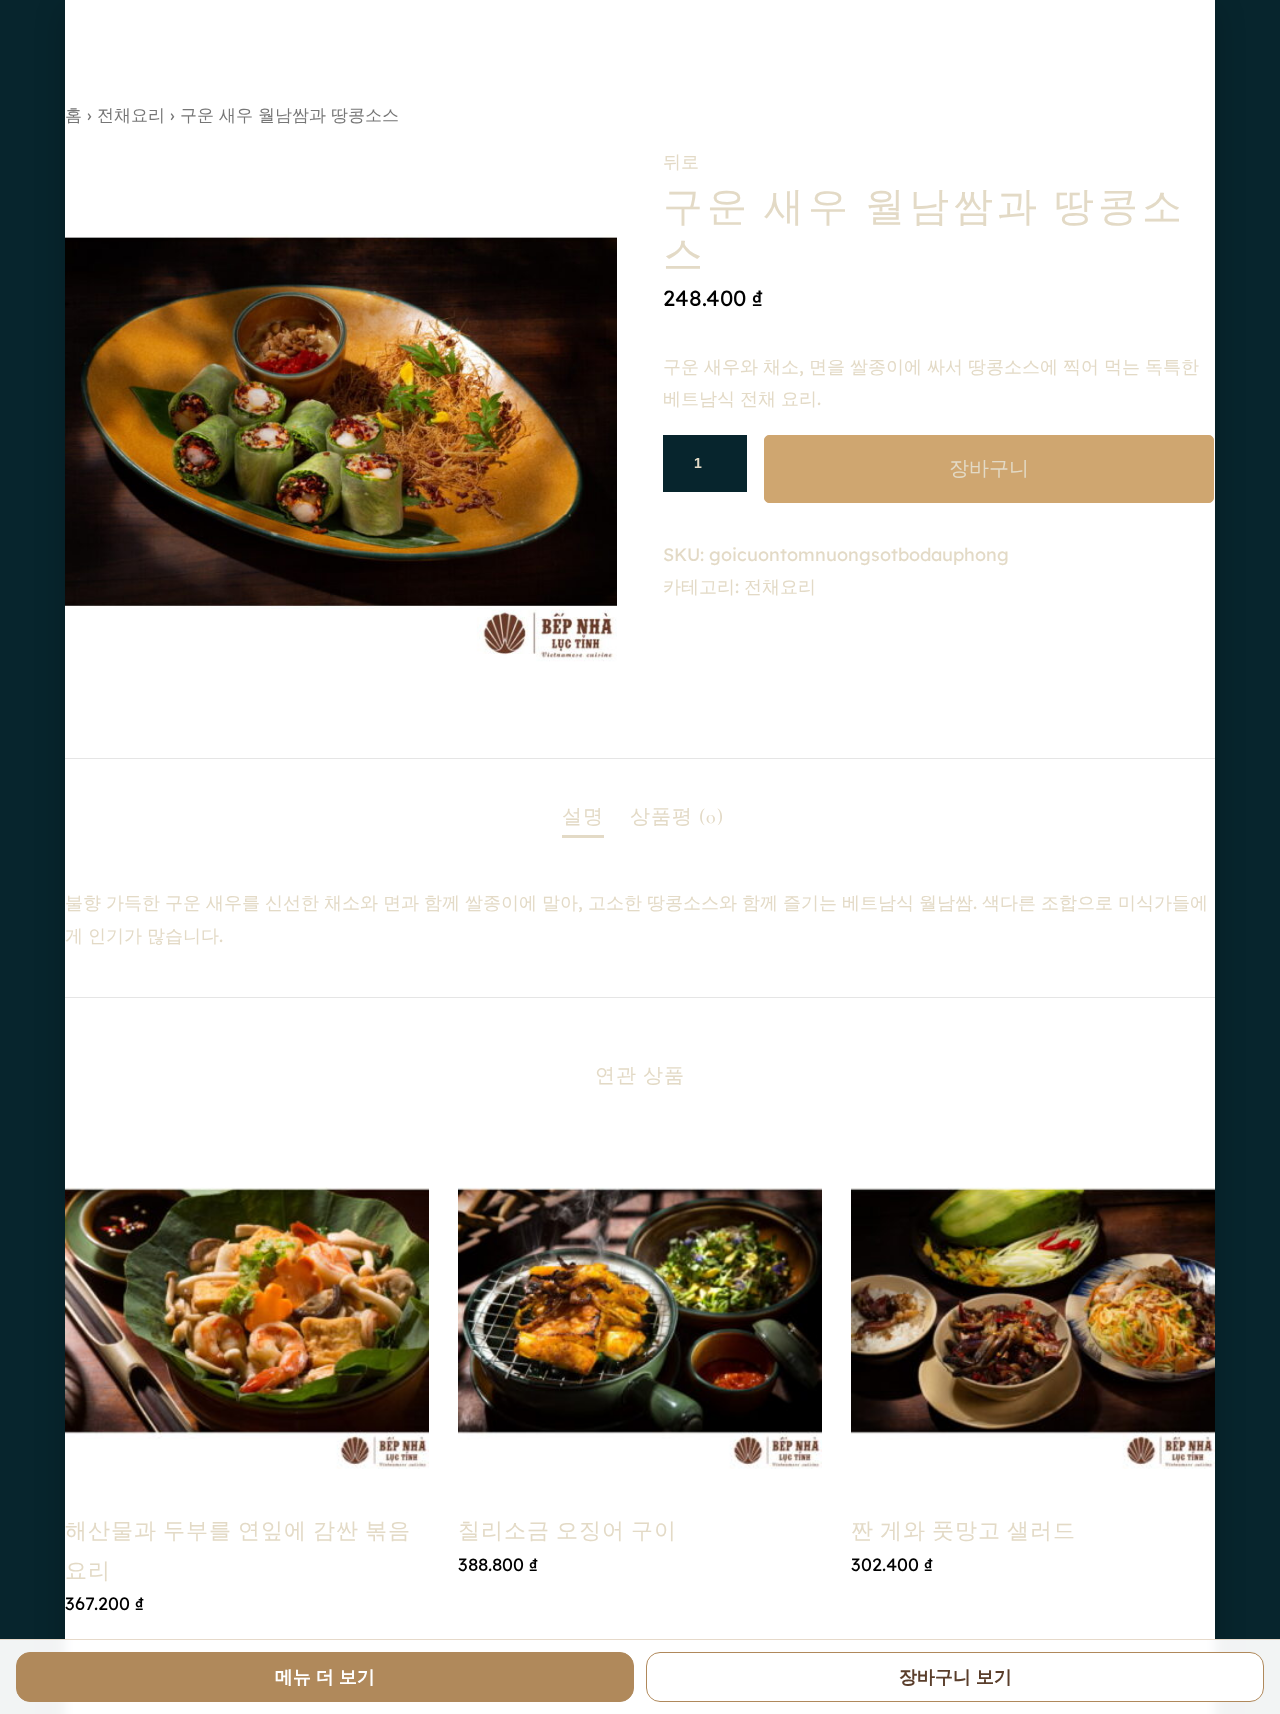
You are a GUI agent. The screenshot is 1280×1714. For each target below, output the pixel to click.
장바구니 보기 (955, 1676)
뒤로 (681, 161)
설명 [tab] (583, 817)
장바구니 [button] (640, 1606)
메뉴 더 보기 (325, 1676)
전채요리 (131, 114)
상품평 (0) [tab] (677, 817)
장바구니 (989, 469)
